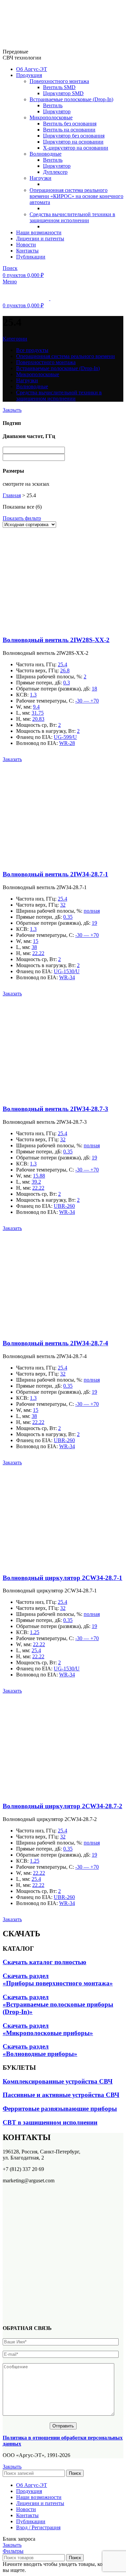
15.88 (39, 1176)
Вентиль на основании (69, 130)
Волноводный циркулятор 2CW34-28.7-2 (62, 1806)
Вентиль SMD (59, 87)
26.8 (65, 670)
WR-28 (67, 743)
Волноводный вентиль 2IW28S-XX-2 (56, 640)
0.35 (68, 917)
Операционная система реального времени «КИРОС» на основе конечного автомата (76, 196)
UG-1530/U (67, 971)
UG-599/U (65, 737)
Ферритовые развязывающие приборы (60, 2109)
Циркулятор (57, 111)
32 (63, 905)
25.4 (62, 664)
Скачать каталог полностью (45, 1962)
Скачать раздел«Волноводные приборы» (40, 2050)
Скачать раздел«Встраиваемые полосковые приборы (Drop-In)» (58, 2004)
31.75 (38, 713)
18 (94, 689)
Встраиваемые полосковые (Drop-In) (71, 99)
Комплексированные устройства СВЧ (58, 2081)
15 (36, 941)
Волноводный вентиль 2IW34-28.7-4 (55, 1343)
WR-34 (67, 977)
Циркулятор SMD (63, 93)
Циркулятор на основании (73, 142)
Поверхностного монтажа (59, 81)
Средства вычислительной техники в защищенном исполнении (72, 217)
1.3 (33, 695)
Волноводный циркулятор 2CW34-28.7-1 (62, 1578)
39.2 (36, 1182)
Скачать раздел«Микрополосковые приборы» (48, 2029)
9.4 (36, 707)
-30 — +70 (87, 701)
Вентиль (53, 105)
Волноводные (46, 154)
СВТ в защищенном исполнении (50, 2122)
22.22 (38, 953)
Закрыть (12, 410)
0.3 (67, 683)
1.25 (35, 1632)
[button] (12, 759)
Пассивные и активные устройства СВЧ (61, 2095)
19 (94, 923)
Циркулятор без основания (74, 136)
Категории (15, 339)
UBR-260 (64, 1206)
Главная (12, 495)
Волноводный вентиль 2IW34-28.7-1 (55, 874)
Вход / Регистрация (38, 2527)
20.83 (38, 719)
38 (34, 947)
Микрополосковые (51, 117)
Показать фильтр (22, 518)
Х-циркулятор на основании (76, 148)
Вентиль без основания (70, 124)
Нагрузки (40, 178)
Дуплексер (55, 172)
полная (92, 911)
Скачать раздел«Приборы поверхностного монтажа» (58, 1979)
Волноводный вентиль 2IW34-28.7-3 (55, 1109)
